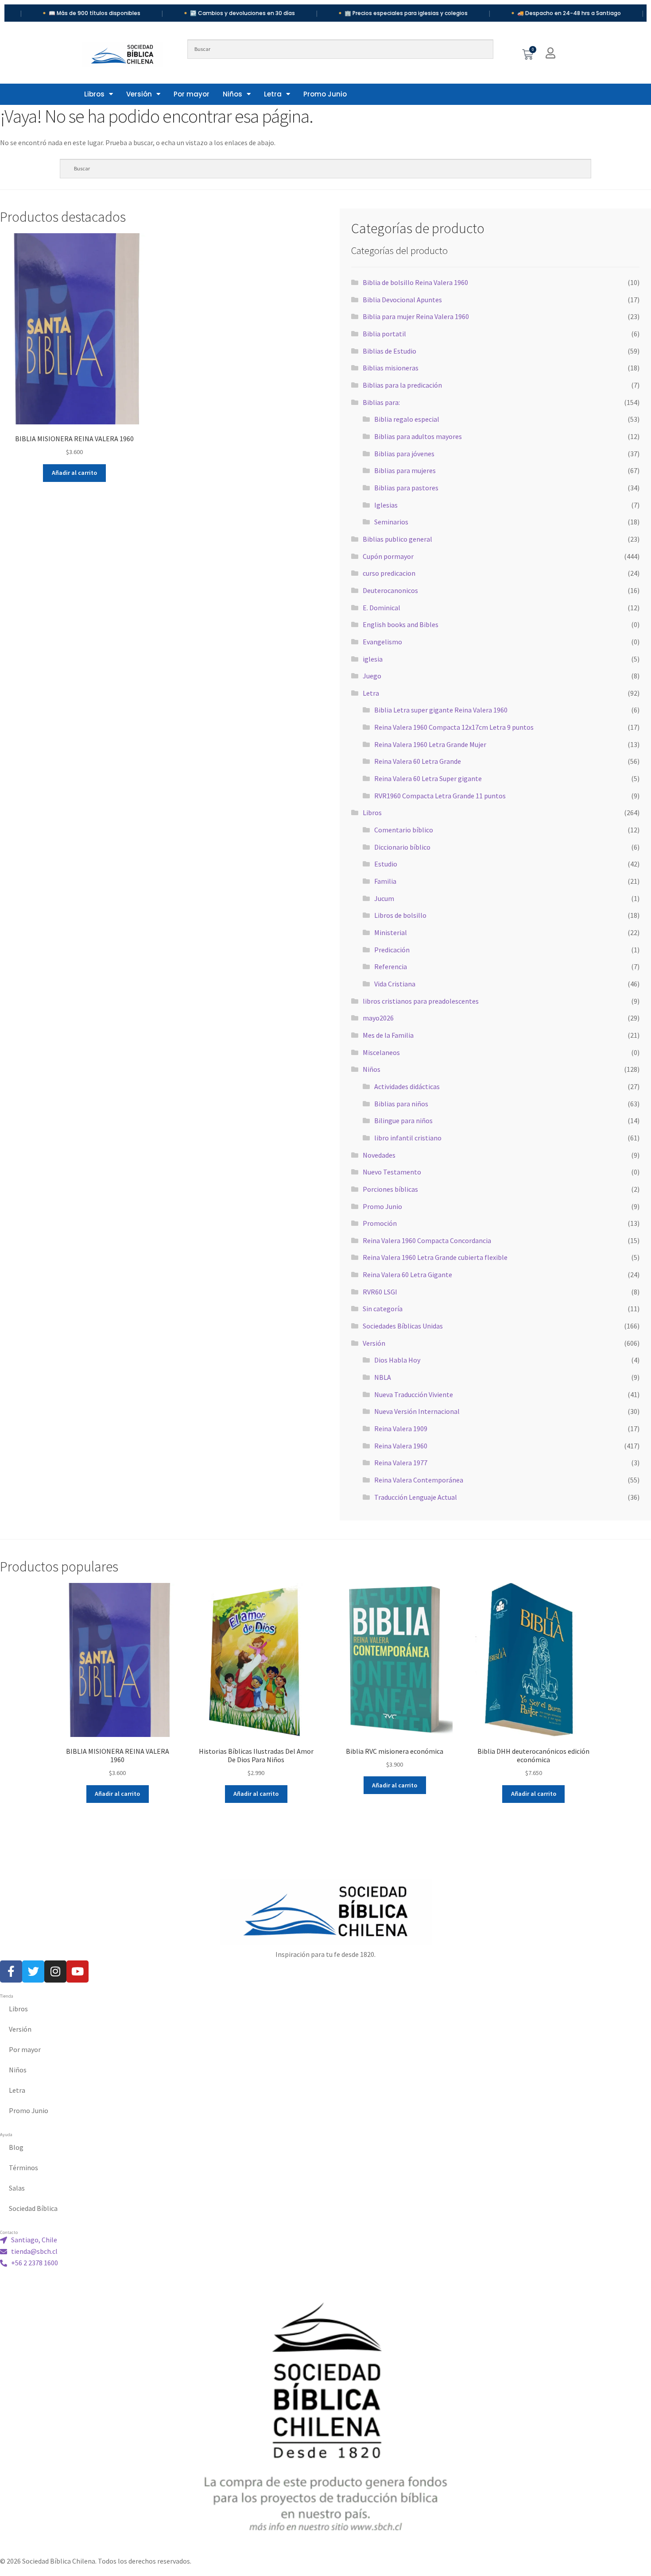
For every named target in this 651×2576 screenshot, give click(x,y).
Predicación (392, 950)
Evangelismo (382, 642)
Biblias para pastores (406, 488)
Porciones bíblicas (390, 1189)
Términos (23, 2168)
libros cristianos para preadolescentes (421, 1001)
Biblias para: (381, 402)
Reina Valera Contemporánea (419, 1480)
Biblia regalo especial (407, 419)
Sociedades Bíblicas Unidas (403, 1326)
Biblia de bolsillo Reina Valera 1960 (415, 282)
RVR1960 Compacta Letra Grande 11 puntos (440, 796)
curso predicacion (389, 573)
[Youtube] (77, 1971)
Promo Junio (325, 94)
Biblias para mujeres (405, 470)
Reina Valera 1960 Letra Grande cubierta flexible (435, 1257)
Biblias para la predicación (402, 385)
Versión (139, 94)
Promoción (380, 1223)
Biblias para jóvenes (404, 454)
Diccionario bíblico (402, 847)
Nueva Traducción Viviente (414, 1394)
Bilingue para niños (403, 1121)
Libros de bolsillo (400, 915)
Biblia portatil (384, 334)
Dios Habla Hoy (397, 1360)
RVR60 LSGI (380, 1292)
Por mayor (192, 94)
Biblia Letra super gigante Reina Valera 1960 (441, 710)
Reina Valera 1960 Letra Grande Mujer (430, 744)
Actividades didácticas (407, 1086)
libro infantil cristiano (408, 1138)
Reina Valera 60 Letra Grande (418, 761)
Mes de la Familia (388, 1035)
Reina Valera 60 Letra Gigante (407, 1275)
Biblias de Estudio (389, 351)
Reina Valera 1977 (401, 1463)
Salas (17, 2188)
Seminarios (391, 522)
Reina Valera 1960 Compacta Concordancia (427, 1240)
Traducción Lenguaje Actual (416, 1497)
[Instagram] (55, 1971)
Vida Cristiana (395, 984)
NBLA (383, 1377)
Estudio (386, 864)
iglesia (373, 659)
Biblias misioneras (391, 368)
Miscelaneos (381, 1052)
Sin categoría (383, 1309)
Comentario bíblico (404, 830)
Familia (385, 881)
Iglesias (386, 505)
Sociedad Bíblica (33, 2208)
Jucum (384, 898)
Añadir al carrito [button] (74, 473)
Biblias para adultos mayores (418, 436)
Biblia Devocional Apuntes (402, 300)
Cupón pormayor (388, 556)
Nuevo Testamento (392, 1172)
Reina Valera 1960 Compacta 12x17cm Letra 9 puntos (454, 727)
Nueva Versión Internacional (417, 1411)
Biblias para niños (401, 1104)
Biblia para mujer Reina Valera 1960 (416, 316)
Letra (273, 94)
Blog (16, 2147)
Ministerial (391, 932)
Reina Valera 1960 (401, 1446)
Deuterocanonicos (390, 590)
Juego (372, 676)
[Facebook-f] (11, 1971)
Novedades (379, 1155)
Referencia (391, 966)
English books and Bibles (401, 624)
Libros (94, 94)
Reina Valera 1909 (401, 1429)
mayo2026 (378, 1018)
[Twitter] (33, 1971)
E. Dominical (382, 608)
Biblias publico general (397, 539)
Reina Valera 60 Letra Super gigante (428, 778)
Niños (232, 94)
